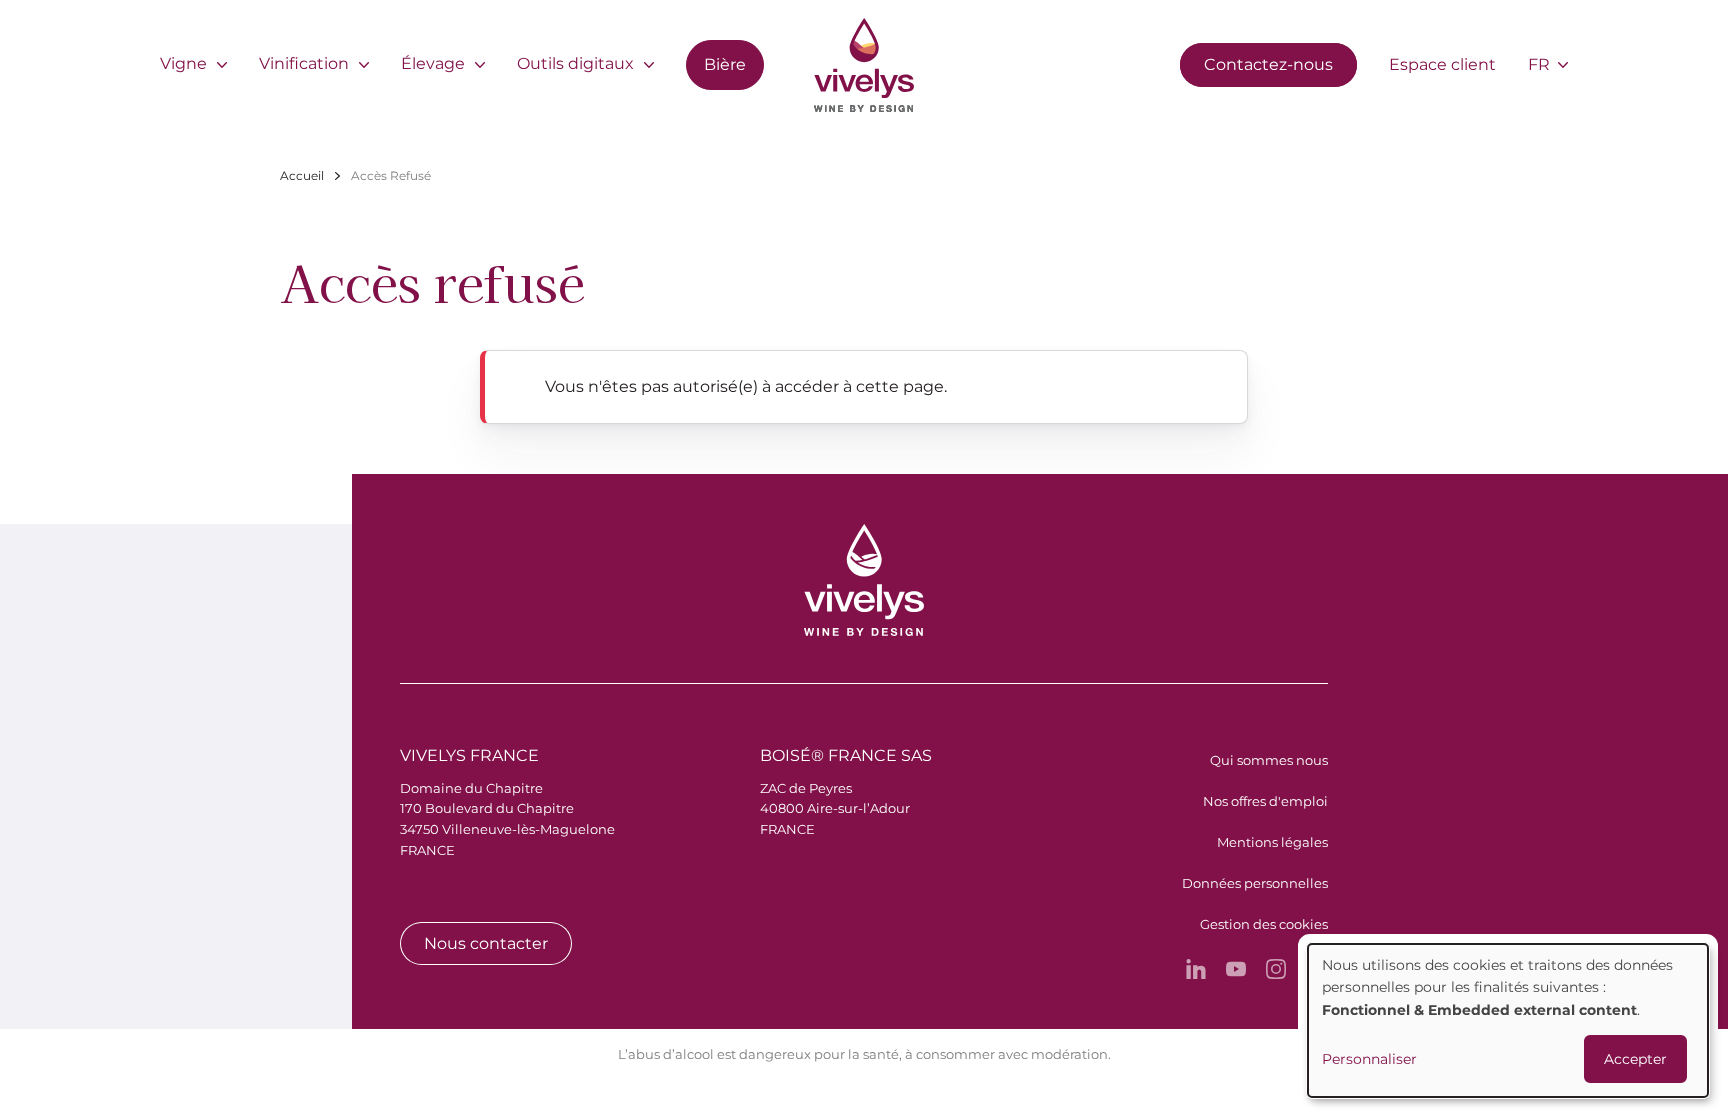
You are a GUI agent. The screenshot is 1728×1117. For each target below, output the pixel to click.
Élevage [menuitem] (433, 63)
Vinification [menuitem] (304, 63)
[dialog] (1508, 1020)
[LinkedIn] (1196, 969)
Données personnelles (1255, 883)
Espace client (1442, 64)
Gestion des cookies (1264, 924)
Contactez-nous (1268, 64)
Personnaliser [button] (1369, 1059)
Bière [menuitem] (725, 64)
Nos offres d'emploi (1265, 801)
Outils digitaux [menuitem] (575, 63)
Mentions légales (1272, 842)
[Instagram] (1276, 969)
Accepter (1635, 1059)
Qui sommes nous (1269, 760)
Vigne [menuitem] (183, 63)
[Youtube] (1236, 969)
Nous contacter (486, 943)
